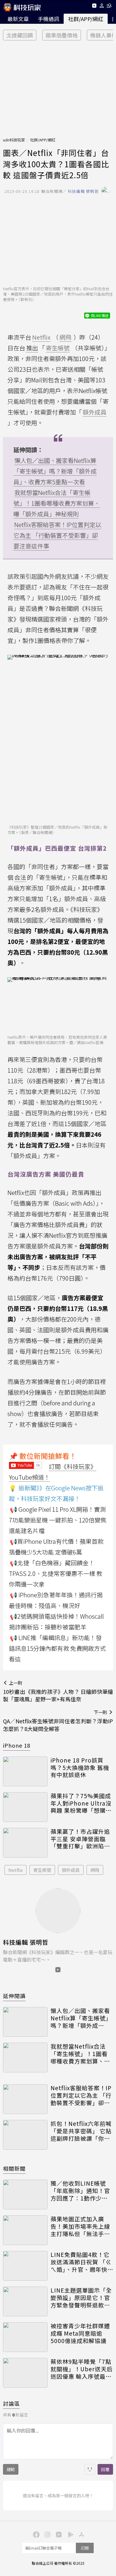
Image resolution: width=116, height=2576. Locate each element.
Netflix (15, 1870)
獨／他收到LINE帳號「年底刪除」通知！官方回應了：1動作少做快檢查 (80, 2191)
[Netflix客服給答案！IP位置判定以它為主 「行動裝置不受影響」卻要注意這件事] (25, 2099)
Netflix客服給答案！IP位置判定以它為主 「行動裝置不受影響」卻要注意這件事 (57, 535)
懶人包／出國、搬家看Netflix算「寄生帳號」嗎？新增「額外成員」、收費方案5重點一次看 (55, 471)
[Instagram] (47, 2534)
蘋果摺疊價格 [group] (62, 35)
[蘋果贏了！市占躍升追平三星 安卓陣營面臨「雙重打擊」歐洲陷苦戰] (25, 1843)
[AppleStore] (81, 2534)
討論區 (11, 2403)
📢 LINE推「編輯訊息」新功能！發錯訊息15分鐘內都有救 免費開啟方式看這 (57, 1648)
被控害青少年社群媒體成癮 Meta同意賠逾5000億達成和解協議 (80, 2333)
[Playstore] (69, 2534)
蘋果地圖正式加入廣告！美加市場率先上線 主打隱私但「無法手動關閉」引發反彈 (80, 2226)
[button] (102, 7)
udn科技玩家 (14, 140)
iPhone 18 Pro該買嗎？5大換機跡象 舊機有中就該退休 (80, 1768)
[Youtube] (94, 7)
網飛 (95, 1870)
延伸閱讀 (14, 1996)
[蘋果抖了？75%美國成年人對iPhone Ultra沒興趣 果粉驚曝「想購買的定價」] (25, 1807)
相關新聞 (14, 2168)
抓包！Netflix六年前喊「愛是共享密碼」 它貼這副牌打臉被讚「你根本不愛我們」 (81, 2131)
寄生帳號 (42, 1870)
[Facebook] (35, 2534)
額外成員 (71, 1870)
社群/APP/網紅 (86, 19)
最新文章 (18, 19)
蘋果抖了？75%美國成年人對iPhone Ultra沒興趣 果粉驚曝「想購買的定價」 (81, 1803)
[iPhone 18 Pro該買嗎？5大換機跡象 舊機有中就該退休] (25, 1771)
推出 (32, 348)
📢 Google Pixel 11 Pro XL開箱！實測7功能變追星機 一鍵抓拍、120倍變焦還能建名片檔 (58, 1520)
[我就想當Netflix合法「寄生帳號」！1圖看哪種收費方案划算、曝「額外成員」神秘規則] (25, 2058)
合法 (20, 877)
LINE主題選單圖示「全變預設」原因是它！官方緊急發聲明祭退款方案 (81, 2298)
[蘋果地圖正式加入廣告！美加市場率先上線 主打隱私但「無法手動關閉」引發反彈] (25, 2230)
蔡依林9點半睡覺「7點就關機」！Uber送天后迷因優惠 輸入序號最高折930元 (82, 2369)
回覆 (105, 2469)
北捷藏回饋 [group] (20, 35)
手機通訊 (48, 19)
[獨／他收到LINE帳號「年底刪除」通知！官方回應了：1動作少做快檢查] (25, 2195)
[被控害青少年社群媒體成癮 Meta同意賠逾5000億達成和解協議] (25, 2337)
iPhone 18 (17, 1745)
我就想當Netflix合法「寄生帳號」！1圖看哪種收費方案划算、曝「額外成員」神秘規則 (57, 503)
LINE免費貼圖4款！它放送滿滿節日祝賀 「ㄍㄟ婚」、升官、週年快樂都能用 (81, 2262)
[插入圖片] (90, 2469)
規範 (11, 2469)
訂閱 (85, 2548)
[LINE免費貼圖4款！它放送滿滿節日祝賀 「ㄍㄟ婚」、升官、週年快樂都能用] (25, 2266)
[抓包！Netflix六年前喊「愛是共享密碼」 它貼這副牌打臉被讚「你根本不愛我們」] (25, 2135)
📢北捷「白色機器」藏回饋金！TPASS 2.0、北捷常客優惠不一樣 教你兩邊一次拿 (56, 1573)
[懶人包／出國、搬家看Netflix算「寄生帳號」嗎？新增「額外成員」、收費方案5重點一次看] (25, 2022)
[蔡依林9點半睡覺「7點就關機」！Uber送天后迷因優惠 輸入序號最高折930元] (25, 2373)
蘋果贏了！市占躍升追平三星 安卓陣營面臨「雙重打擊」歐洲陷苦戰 (80, 1839)
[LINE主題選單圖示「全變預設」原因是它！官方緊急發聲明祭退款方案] (25, 2301)
